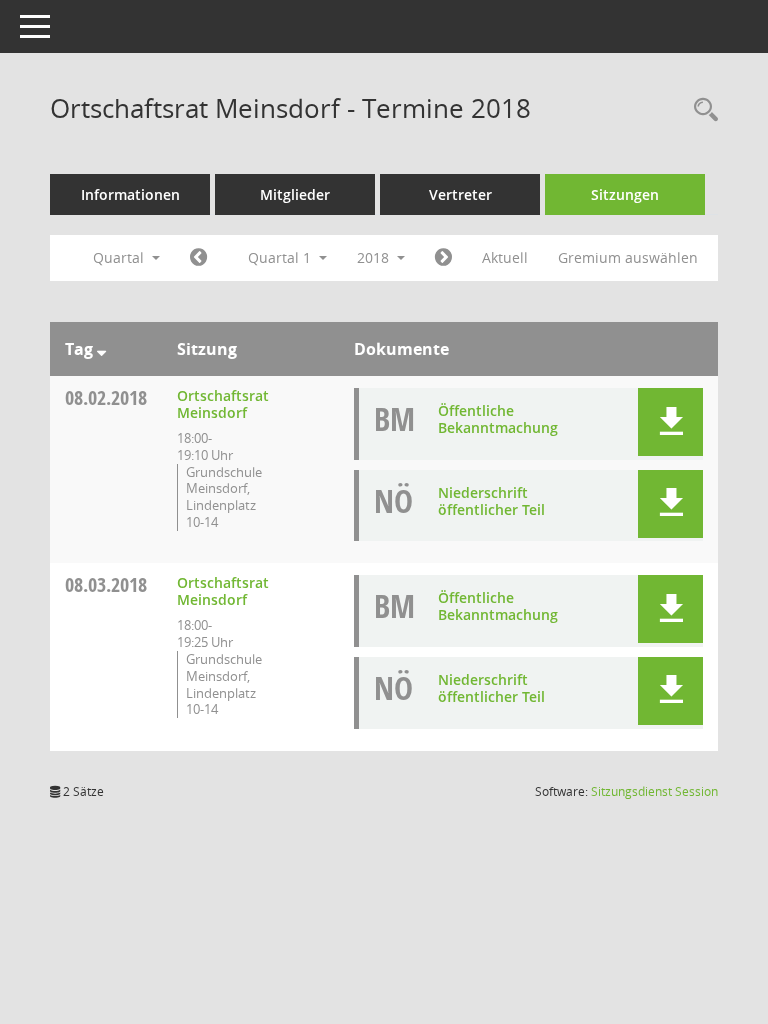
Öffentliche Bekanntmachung (498, 419)
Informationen (130, 194)
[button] (670, 422)
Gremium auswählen (628, 257)
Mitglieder (295, 194)
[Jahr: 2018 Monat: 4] (443, 258)
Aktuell (505, 257)
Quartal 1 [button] (281, 257)
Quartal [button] (120, 257)
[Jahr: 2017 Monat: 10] (198, 258)
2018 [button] (375, 257)
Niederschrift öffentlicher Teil (491, 501)
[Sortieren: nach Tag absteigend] (101, 349)
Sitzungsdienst (654, 791)
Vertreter (460, 194)
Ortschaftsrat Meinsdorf (223, 404)
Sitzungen (625, 194)
